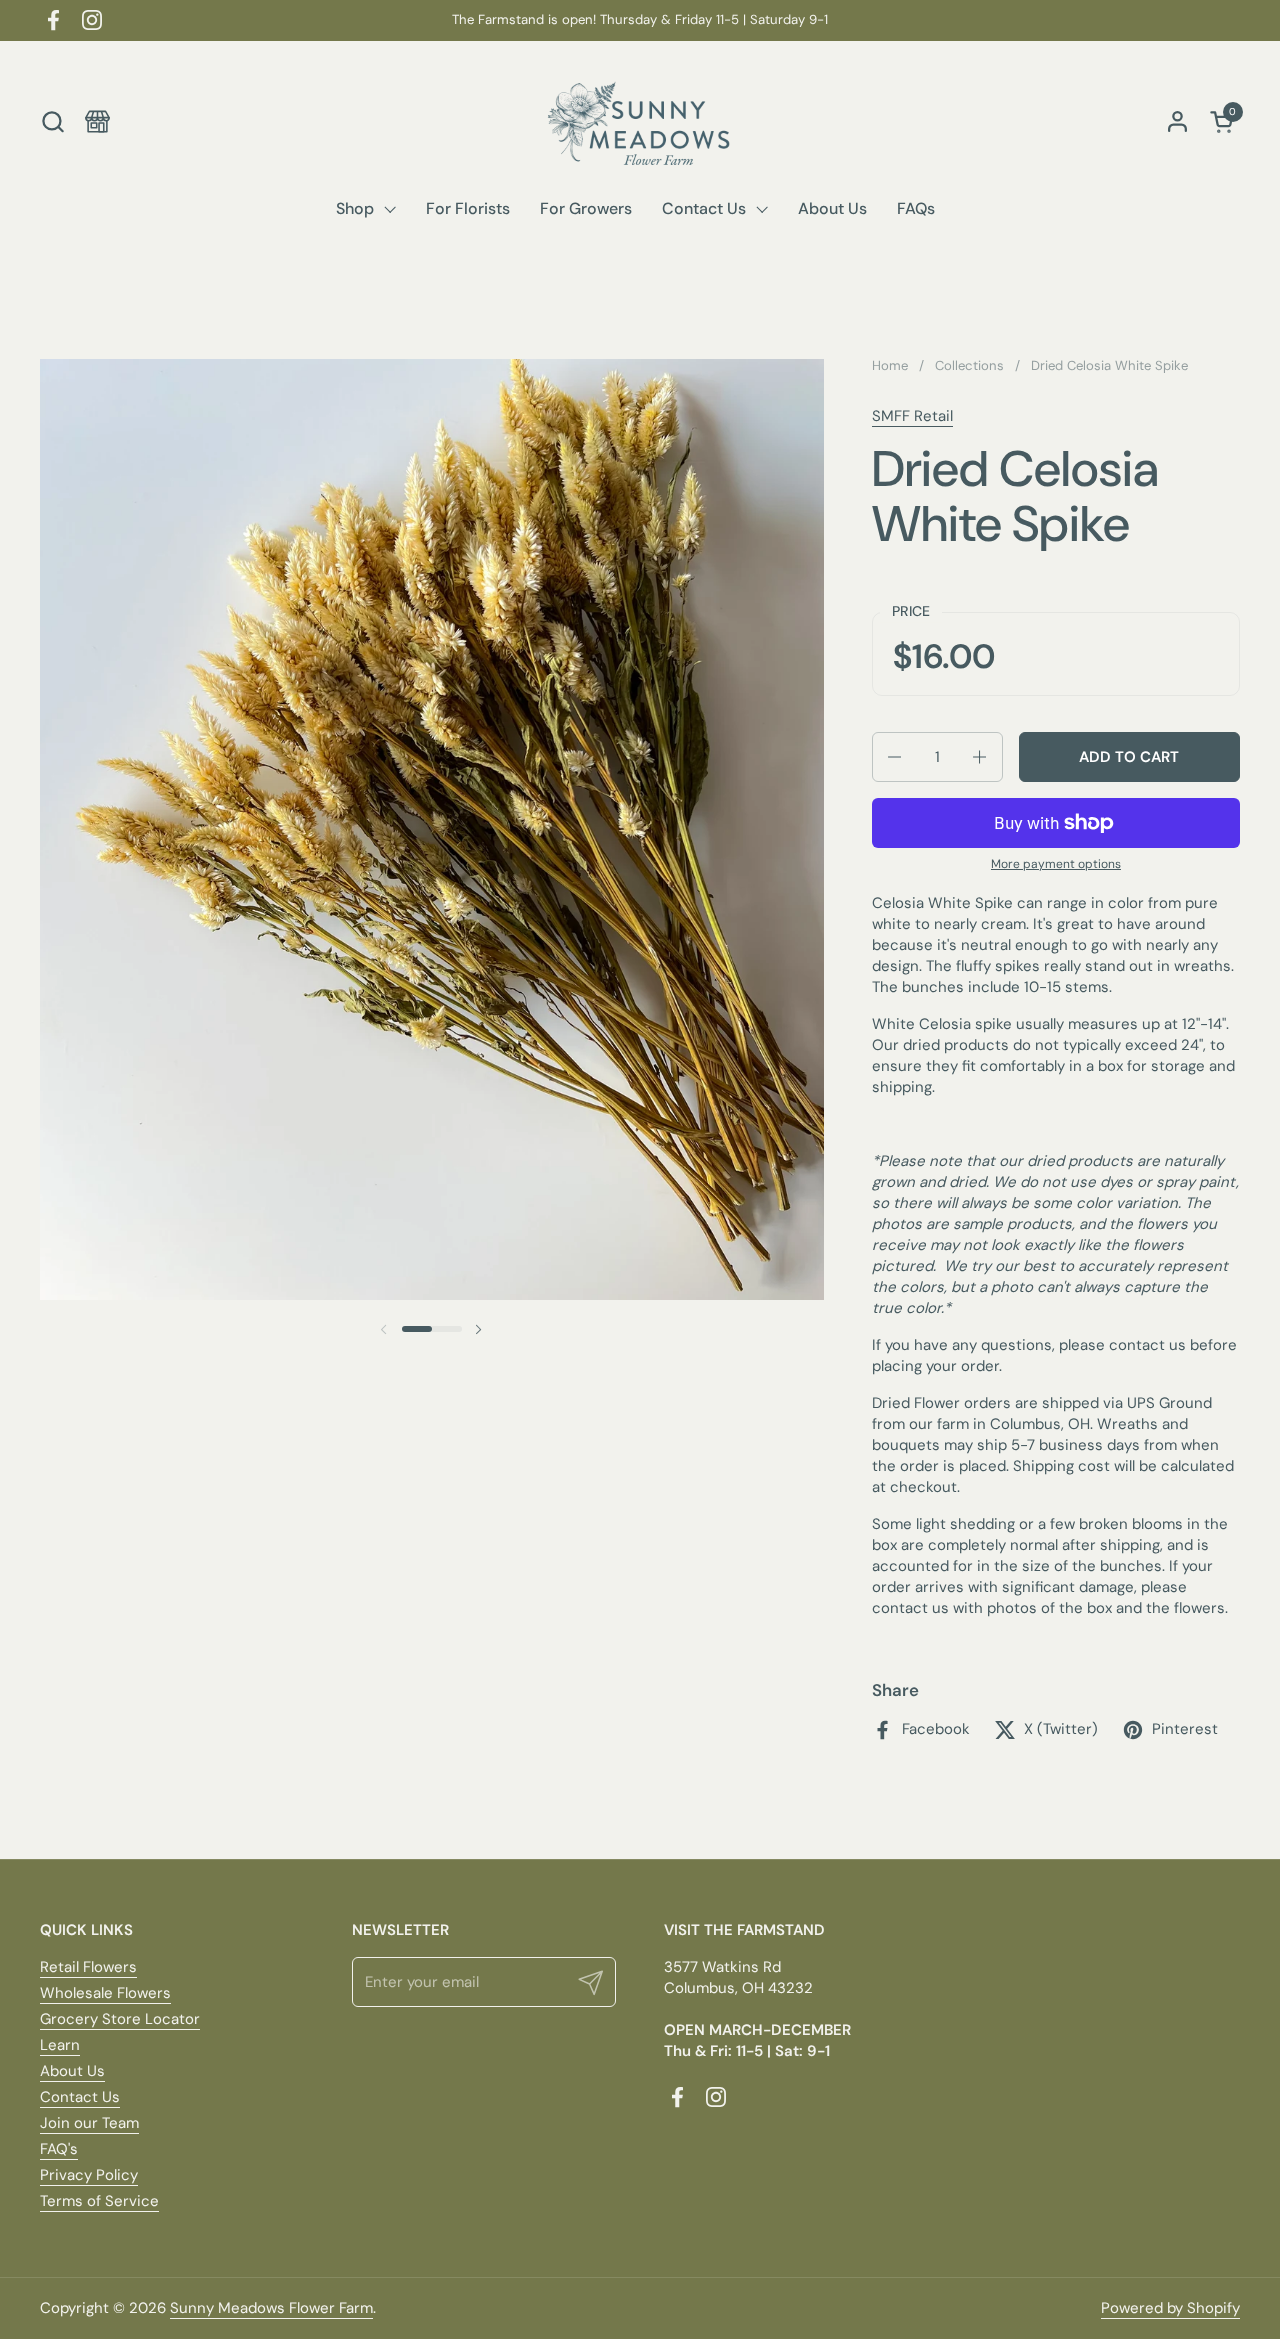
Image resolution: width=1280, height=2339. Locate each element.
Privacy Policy (89, 2175)
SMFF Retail (912, 416)
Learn (60, 2045)
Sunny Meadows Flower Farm (271, 2308)
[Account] (1177, 121)
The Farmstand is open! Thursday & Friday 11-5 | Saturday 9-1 (640, 20)
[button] (52, 121)
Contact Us (80, 2097)
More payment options (1056, 864)
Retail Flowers (88, 1967)
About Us (72, 2071)
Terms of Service (99, 2201)
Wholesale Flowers (105, 1993)
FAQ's (59, 2149)
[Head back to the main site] (97, 121)
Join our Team (89, 2123)
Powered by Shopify (1170, 2308)
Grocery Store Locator (120, 2019)
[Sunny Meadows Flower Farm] (640, 121)
